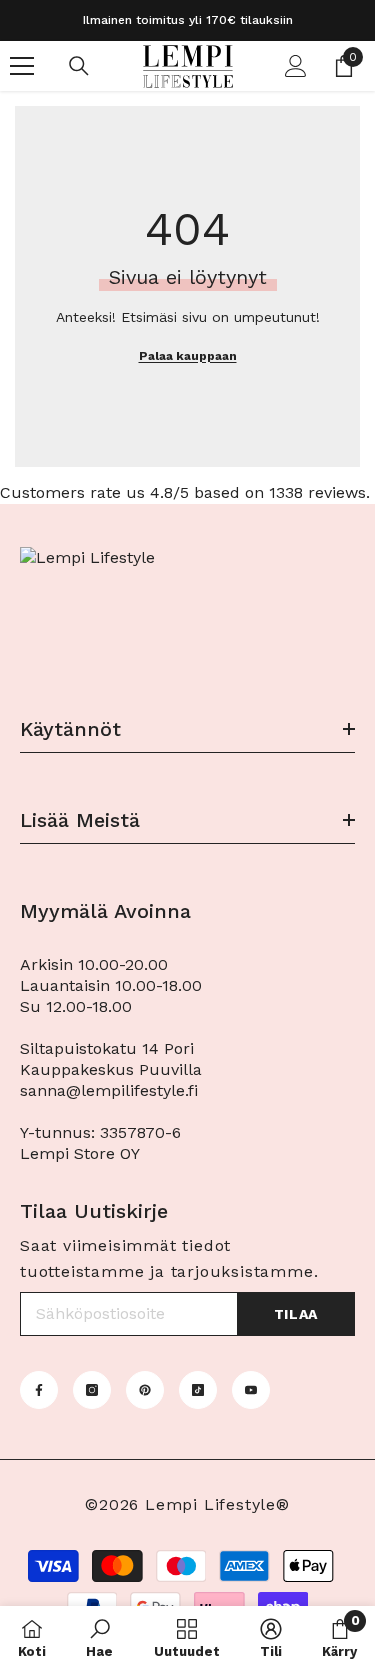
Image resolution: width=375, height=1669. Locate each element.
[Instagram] (92, 1390)
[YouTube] (251, 1390)
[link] (99, 1637)
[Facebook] (39, 1390)
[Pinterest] (145, 1390)
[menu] (22, 66)
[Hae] (79, 66)
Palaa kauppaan (188, 356)
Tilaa (296, 1314)
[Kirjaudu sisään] (296, 66)
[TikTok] (198, 1390)
